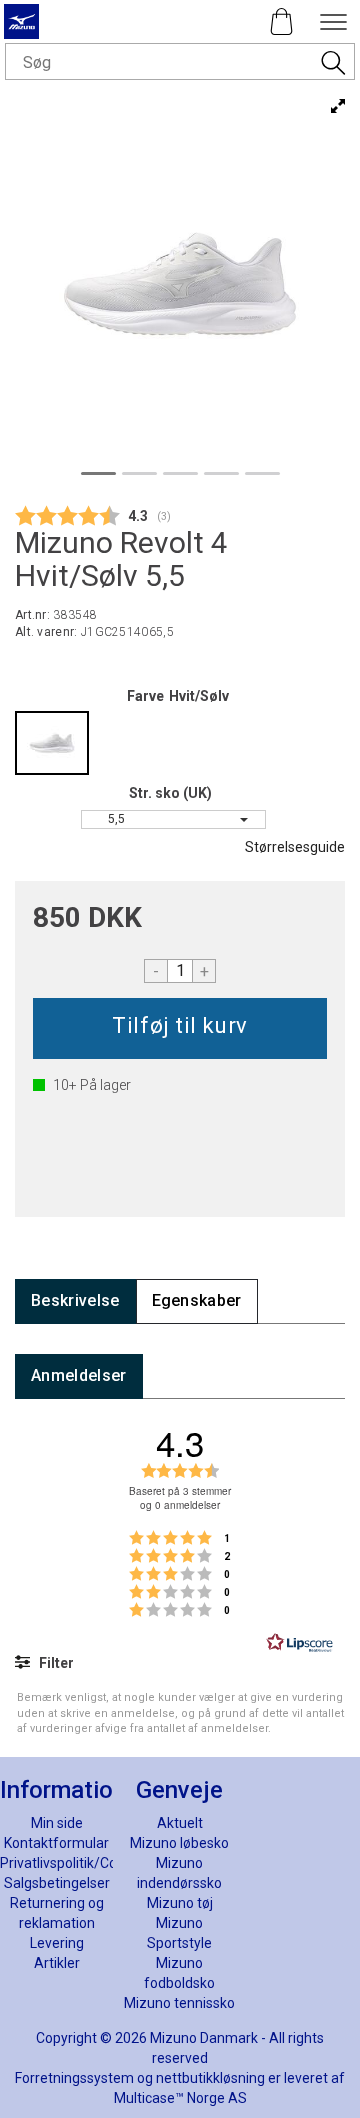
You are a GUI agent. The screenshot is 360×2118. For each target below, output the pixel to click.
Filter (55, 1663)
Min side (57, 1823)
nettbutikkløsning (210, 2078)
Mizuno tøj (180, 1903)
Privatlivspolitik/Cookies (75, 1863)
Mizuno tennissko (179, 2003)
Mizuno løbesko (179, 1843)
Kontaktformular (56, 1843)
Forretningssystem (74, 2078)
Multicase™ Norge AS (180, 2098)
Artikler (57, 1963)
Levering (57, 1943)
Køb (180, 1028)
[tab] (75, 1301)
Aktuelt (180, 1823)
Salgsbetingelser (57, 1883)
